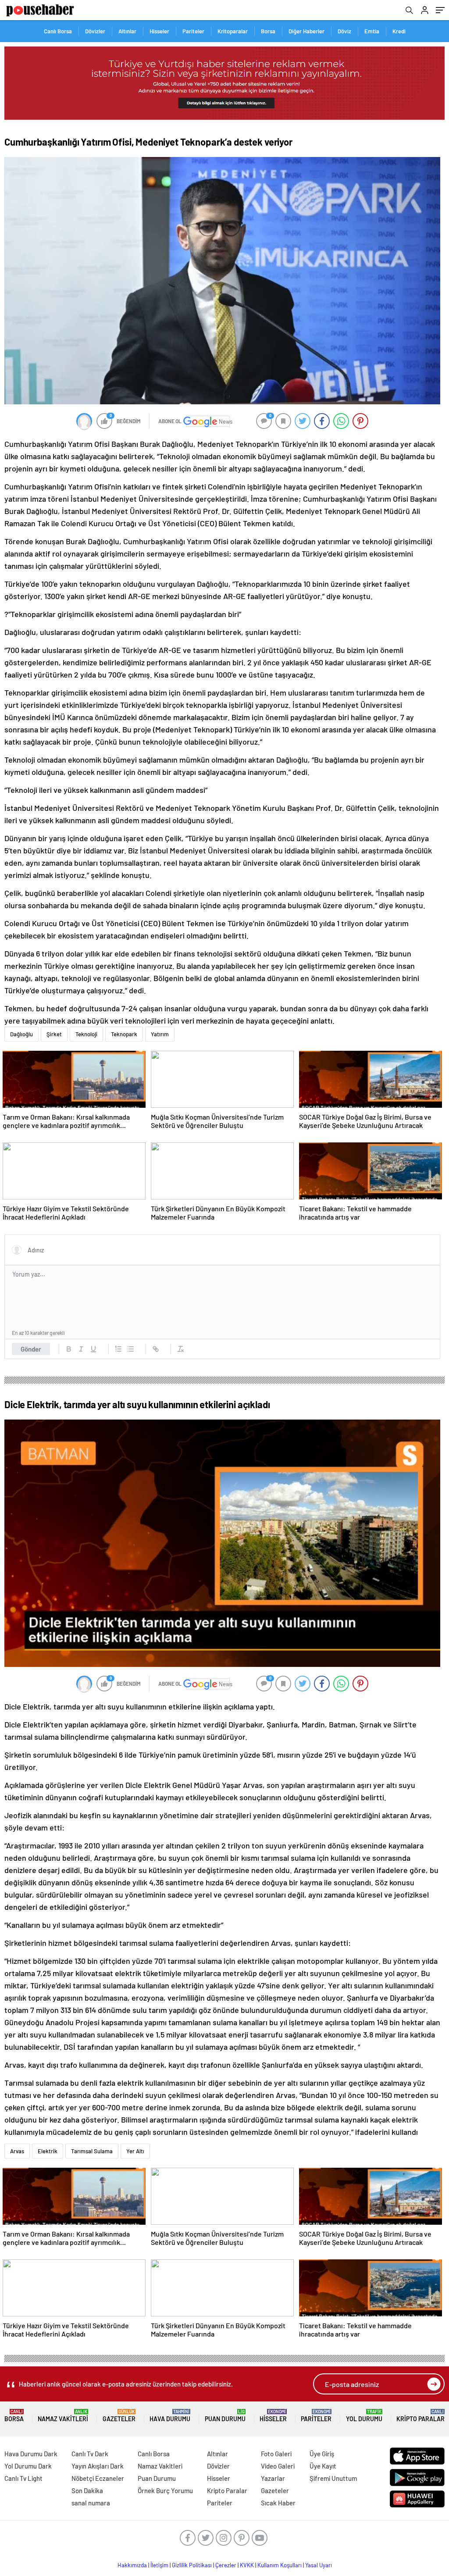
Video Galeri (278, 2466)
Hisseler (159, 31)
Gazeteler (119, 2416)
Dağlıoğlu (21, 1034)
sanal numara (91, 2503)
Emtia (372, 31)
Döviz (344, 31)
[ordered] (118, 1349)
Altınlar (127, 31)
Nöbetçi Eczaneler (98, 2478)
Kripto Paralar (420, 2416)
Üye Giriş (322, 2454)
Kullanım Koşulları (280, 2565)
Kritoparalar (233, 31)
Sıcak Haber (278, 2503)
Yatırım (160, 1034)
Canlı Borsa (58, 31)
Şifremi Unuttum (333, 2478)
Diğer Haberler (306, 31)
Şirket (54, 1034)
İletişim (159, 2565)
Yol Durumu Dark (28, 2466)
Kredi (399, 31)
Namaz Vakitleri (63, 2416)
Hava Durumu (170, 2416)
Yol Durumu (364, 2416)
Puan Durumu (225, 2416)
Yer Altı (135, 2151)
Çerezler (226, 2565)
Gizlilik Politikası (192, 2565)
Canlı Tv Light (23, 2478)
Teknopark (124, 1034)
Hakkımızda (132, 2565)
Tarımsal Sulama (92, 2151)
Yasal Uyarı (319, 2565)
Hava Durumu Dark (31, 2454)
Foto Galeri (276, 2454)
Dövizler (95, 31)
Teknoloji (86, 1034)
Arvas (17, 2151)
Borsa (268, 31)
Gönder (31, 1349)
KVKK (247, 2565)
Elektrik (48, 2151)
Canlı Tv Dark (90, 2454)
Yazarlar (273, 2478)
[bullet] (131, 1349)
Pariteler (193, 31)
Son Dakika (87, 2490)
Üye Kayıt (323, 2466)
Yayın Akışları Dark (98, 2466)
